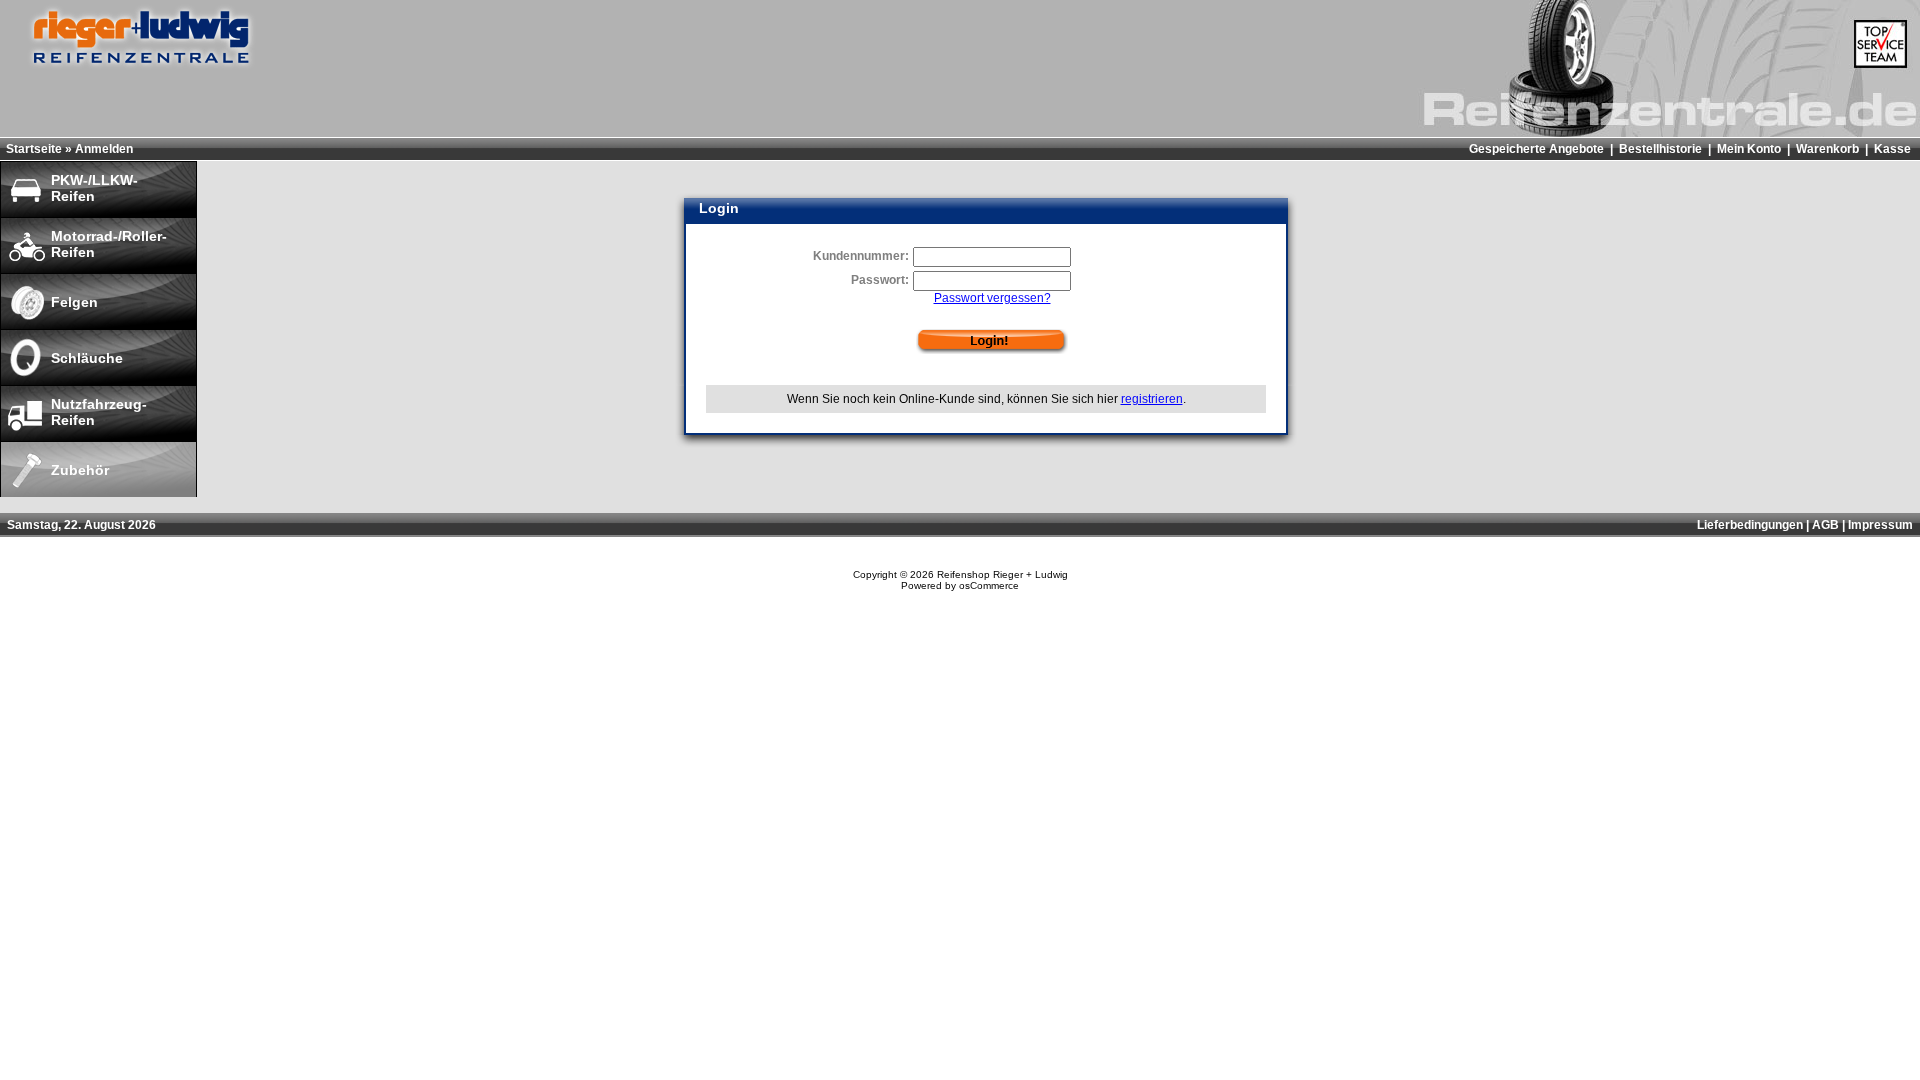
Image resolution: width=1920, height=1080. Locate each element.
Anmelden (104, 149)
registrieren (1152, 399)
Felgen (74, 302)
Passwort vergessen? (992, 298)
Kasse (1892, 149)
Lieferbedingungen (1750, 525)
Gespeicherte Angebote (1536, 149)
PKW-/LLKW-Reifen (94, 188)
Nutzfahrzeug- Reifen (99, 412)
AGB (1825, 525)
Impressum (1880, 525)
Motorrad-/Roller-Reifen (109, 244)
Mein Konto (1749, 149)
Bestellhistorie (1660, 149)
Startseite (34, 149)
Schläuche (87, 358)
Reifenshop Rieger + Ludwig (1002, 574)
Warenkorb (1827, 149)
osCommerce (989, 585)
